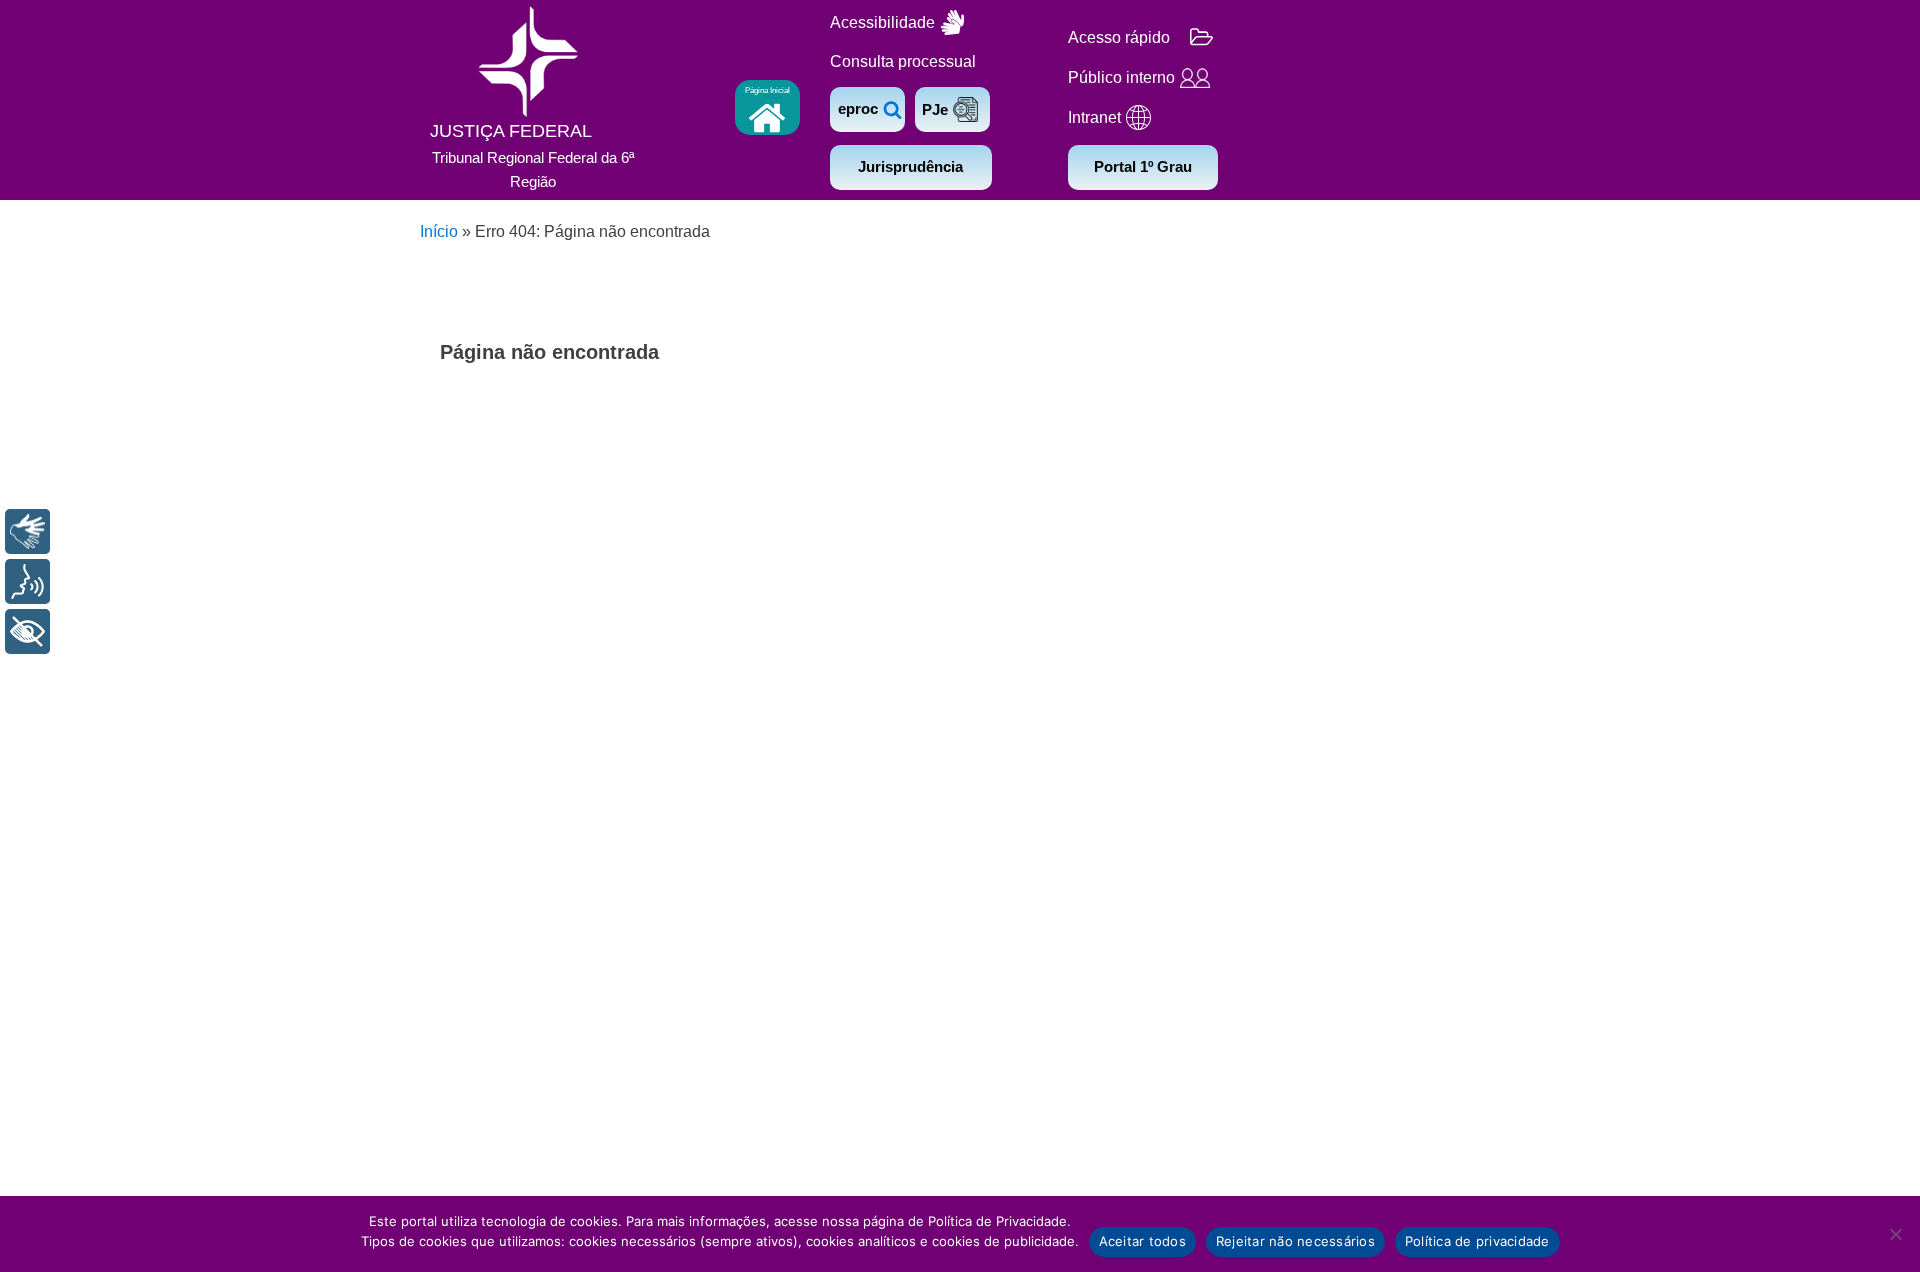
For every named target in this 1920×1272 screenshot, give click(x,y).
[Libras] (27, 531)
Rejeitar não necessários (1295, 1241)
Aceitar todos (1142, 1241)
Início (439, 231)
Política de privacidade (1477, 1241)
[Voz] (27, 581)
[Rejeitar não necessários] (1895, 1234)
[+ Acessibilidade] (27, 631)
